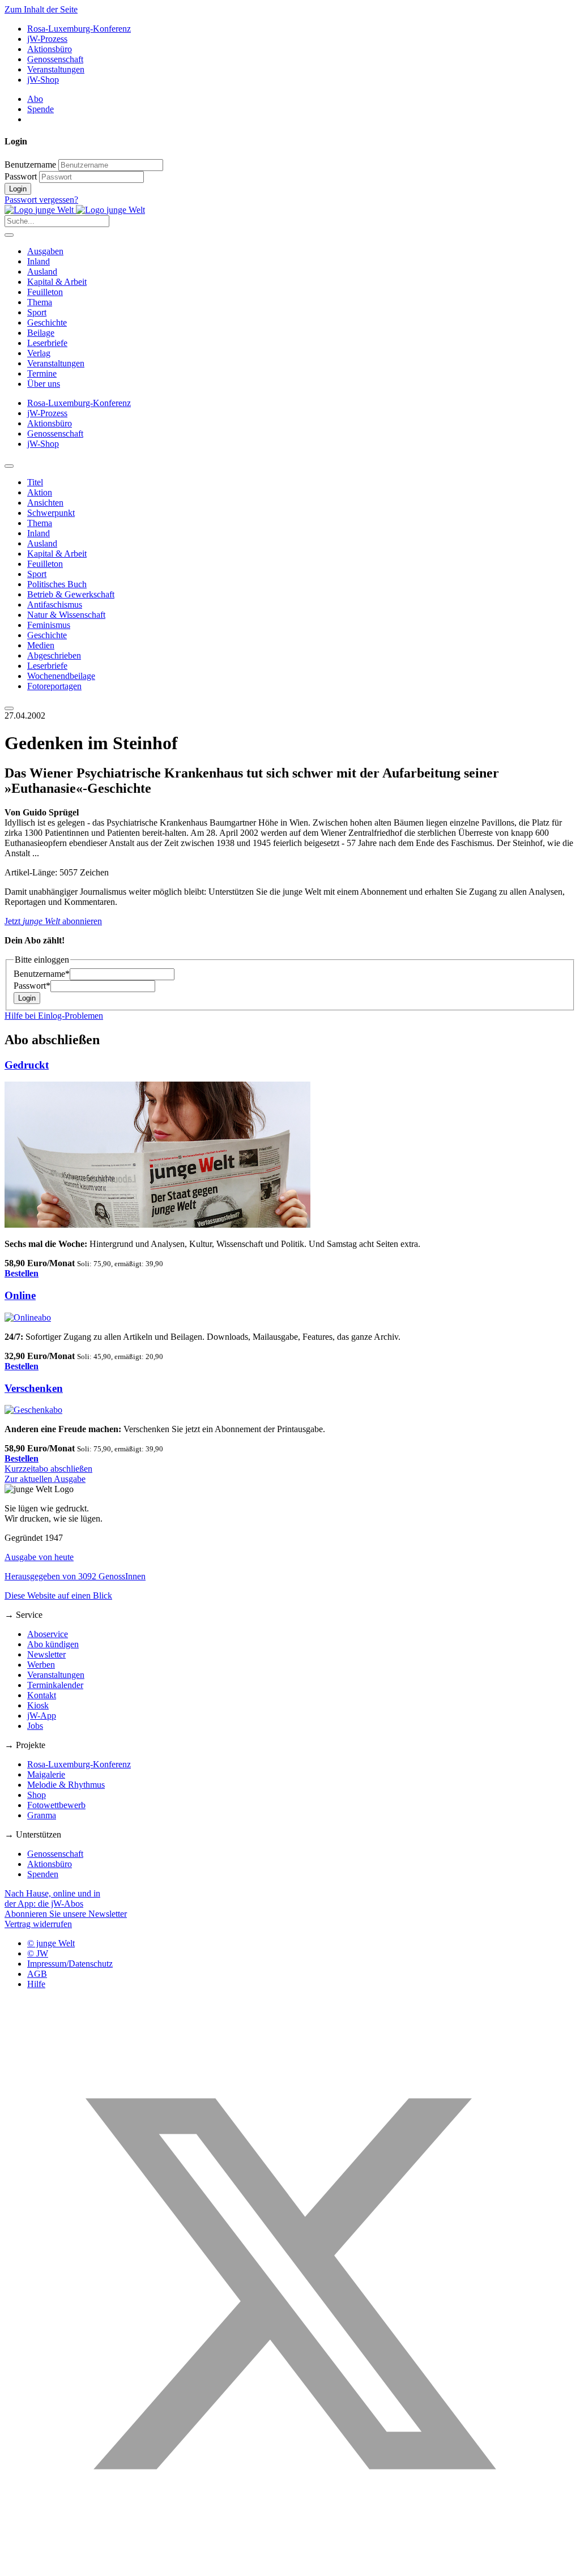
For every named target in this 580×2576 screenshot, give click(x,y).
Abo (35, 99)
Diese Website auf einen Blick (58, 1595)
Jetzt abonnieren (53, 921)
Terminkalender (55, 1685)
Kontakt (42, 1695)
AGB (37, 1974)
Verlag (39, 353)
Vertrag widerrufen (38, 1924)
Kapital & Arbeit (57, 282)
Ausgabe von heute (39, 1557)
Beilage (41, 333)
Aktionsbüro (50, 49)
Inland (39, 261)
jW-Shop (43, 80)
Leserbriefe (47, 343)
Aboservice (48, 1634)
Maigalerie (46, 1774)
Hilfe (36, 1984)
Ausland (42, 272)
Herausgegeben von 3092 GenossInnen (75, 1576)
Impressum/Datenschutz (70, 1964)
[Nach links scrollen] (9, 466)
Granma (42, 1815)
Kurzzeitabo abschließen (48, 1469)
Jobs (35, 1726)
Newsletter (46, 1654)
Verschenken (34, 1388)
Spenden (43, 1874)
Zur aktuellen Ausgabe (45, 1479)
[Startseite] (75, 210)
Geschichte (47, 322)
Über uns (44, 384)
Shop (37, 1795)
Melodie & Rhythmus (66, 1785)
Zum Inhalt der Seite (41, 9)
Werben (41, 1665)
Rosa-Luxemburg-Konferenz (79, 29)
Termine (42, 373)
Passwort (21, 176)
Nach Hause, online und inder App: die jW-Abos (52, 1898)
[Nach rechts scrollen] (9, 708)
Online (20, 1295)
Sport (37, 312)
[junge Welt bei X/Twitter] (290, 2566)
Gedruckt (27, 1065)
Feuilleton (45, 292)
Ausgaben (45, 251)
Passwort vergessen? (41, 200)
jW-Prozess (47, 39)
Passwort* (32, 986)
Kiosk (38, 1705)
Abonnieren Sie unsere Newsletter (66, 1914)
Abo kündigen (53, 1644)
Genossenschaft (55, 59)
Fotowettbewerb (56, 1805)
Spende (40, 109)
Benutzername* (42, 974)
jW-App (42, 1716)
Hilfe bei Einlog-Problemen (54, 1016)
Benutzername (30, 165)
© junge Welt (51, 1943)
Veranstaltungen (56, 69)
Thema (40, 302)
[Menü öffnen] (9, 235)
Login (18, 189)
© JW (38, 1953)
